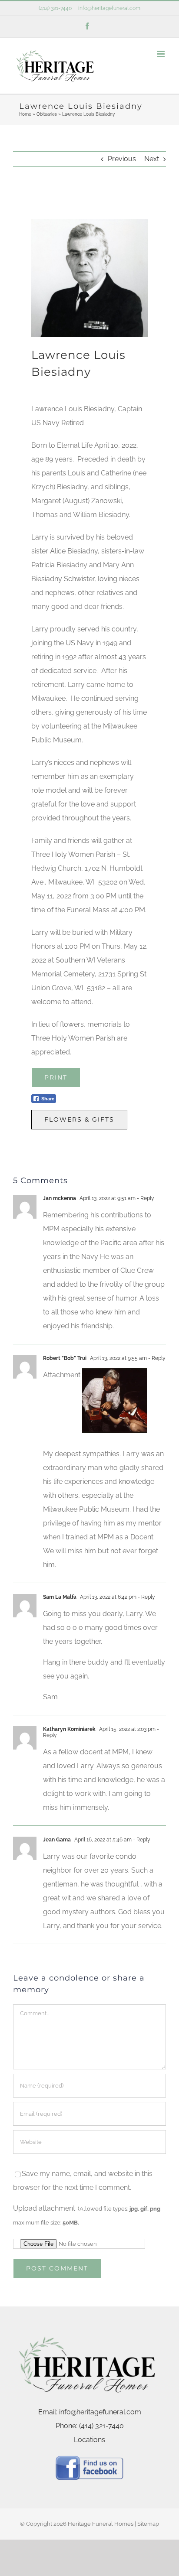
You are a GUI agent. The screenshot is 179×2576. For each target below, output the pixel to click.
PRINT (56, 1077)
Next (152, 159)
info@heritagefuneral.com (109, 8)
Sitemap (148, 2524)
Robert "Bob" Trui (65, 1358)
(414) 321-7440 (55, 8)
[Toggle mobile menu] (161, 54)
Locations (89, 2440)
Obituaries (47, 114)
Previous (122, 159)
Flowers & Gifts (79, 1119)
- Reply (145, 1198)
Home (25, 114)
